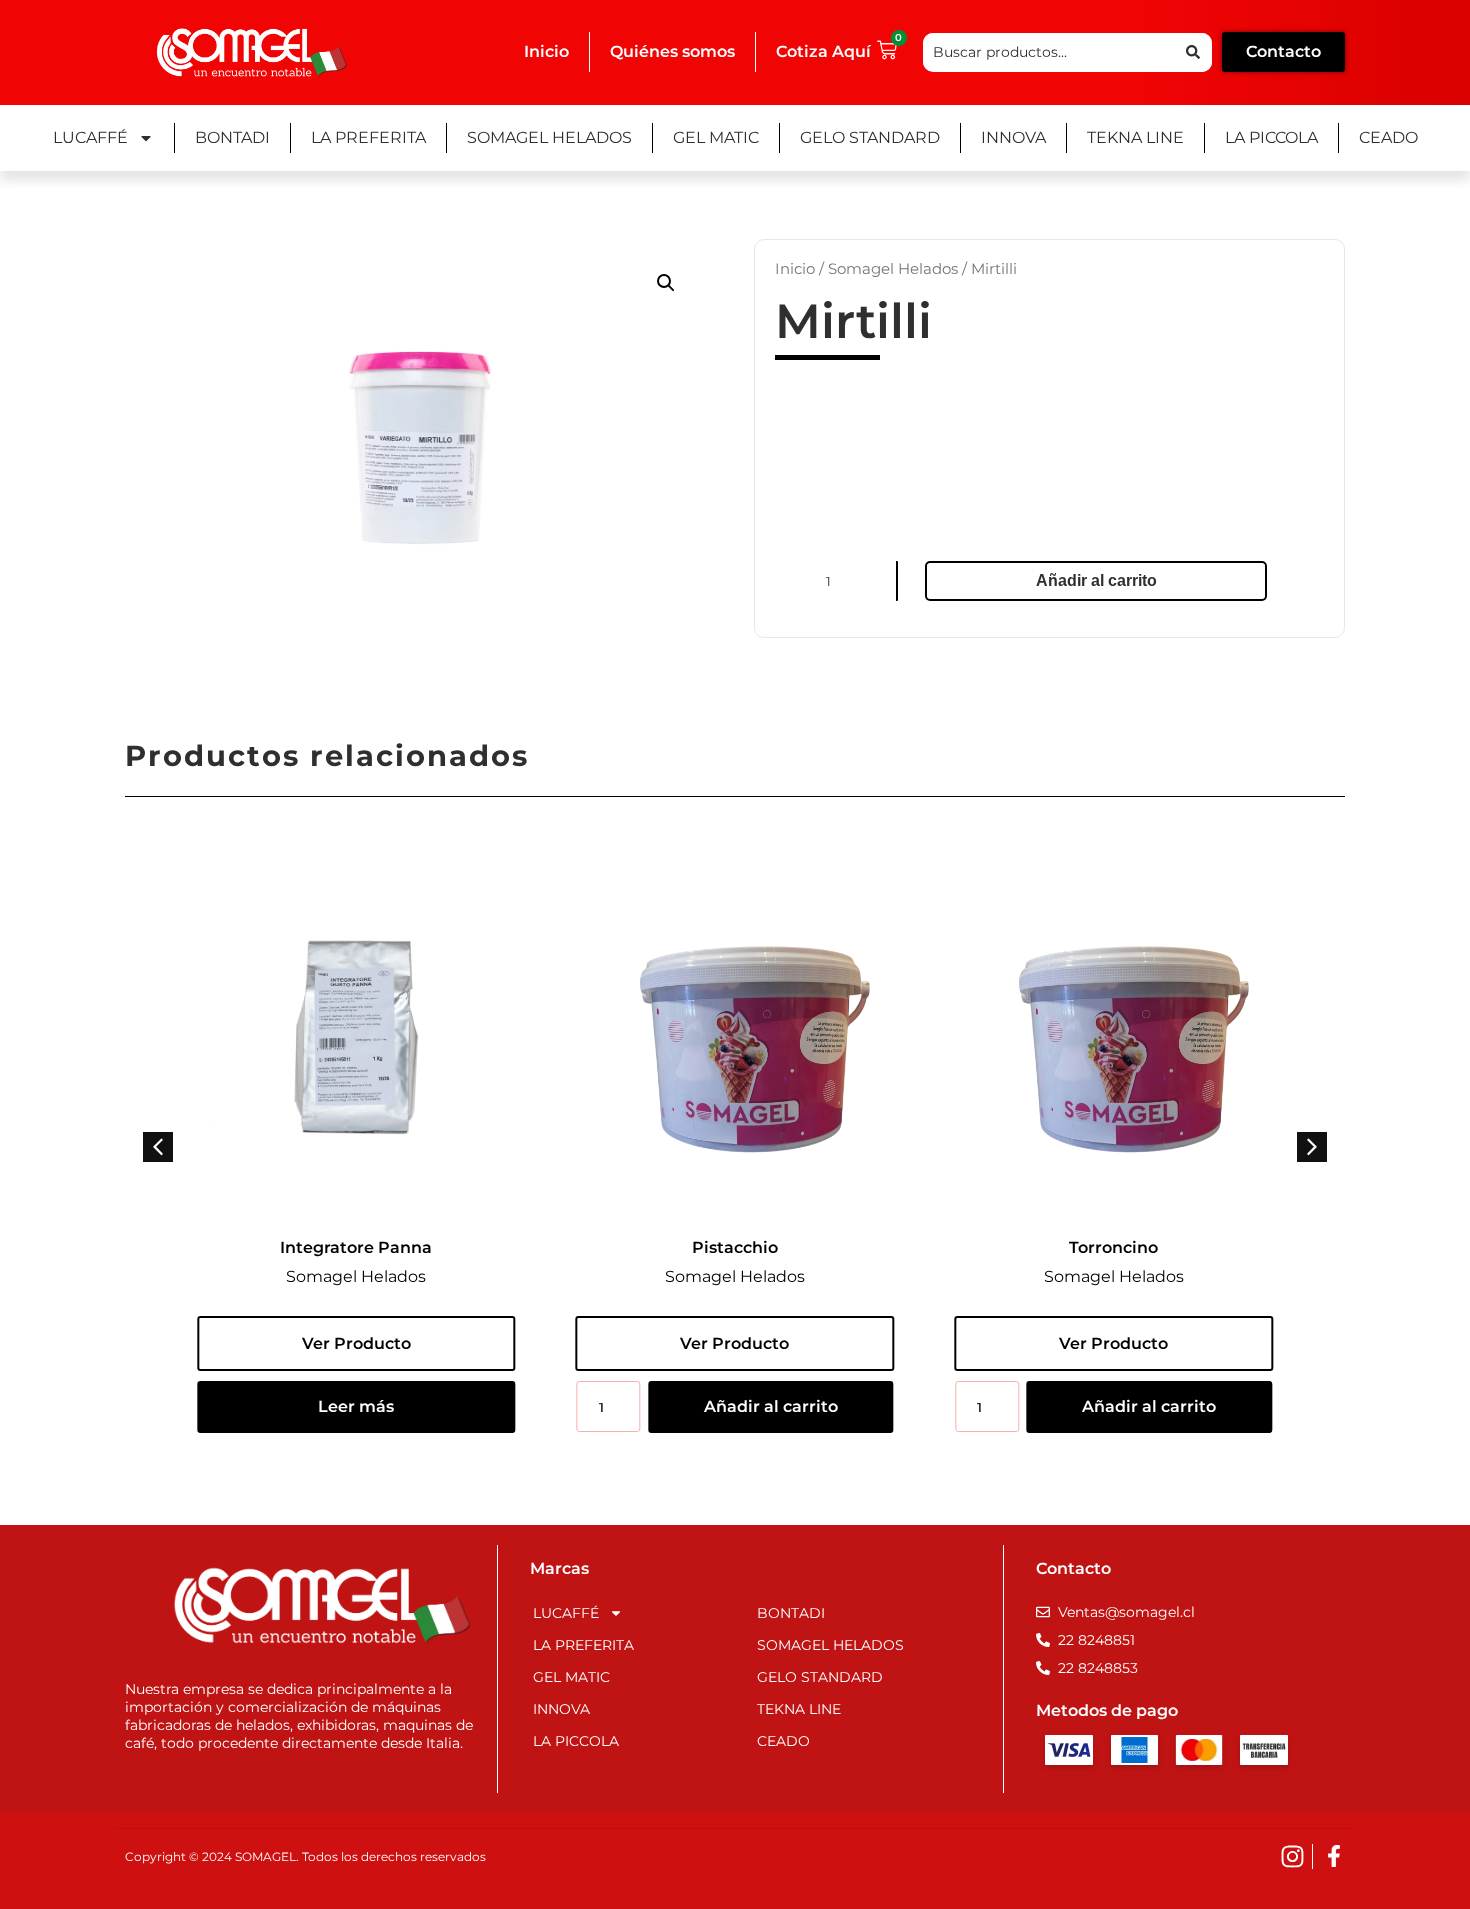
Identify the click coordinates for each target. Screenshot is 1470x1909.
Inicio (546, 51)
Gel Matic (716, 137)
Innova (1013, 137)
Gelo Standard (870, 137)
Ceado (1388, 137)
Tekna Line (1135, 137)
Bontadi (232, 137)
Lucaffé (90, 137)
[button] (666, 283)
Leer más (356, 1406)
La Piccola (1271, 137)
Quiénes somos (672, 51)
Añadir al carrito (1096, 580)
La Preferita (368, 137)
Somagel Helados (549, 137)
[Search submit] (1193, 52)
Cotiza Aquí (823, 51)
